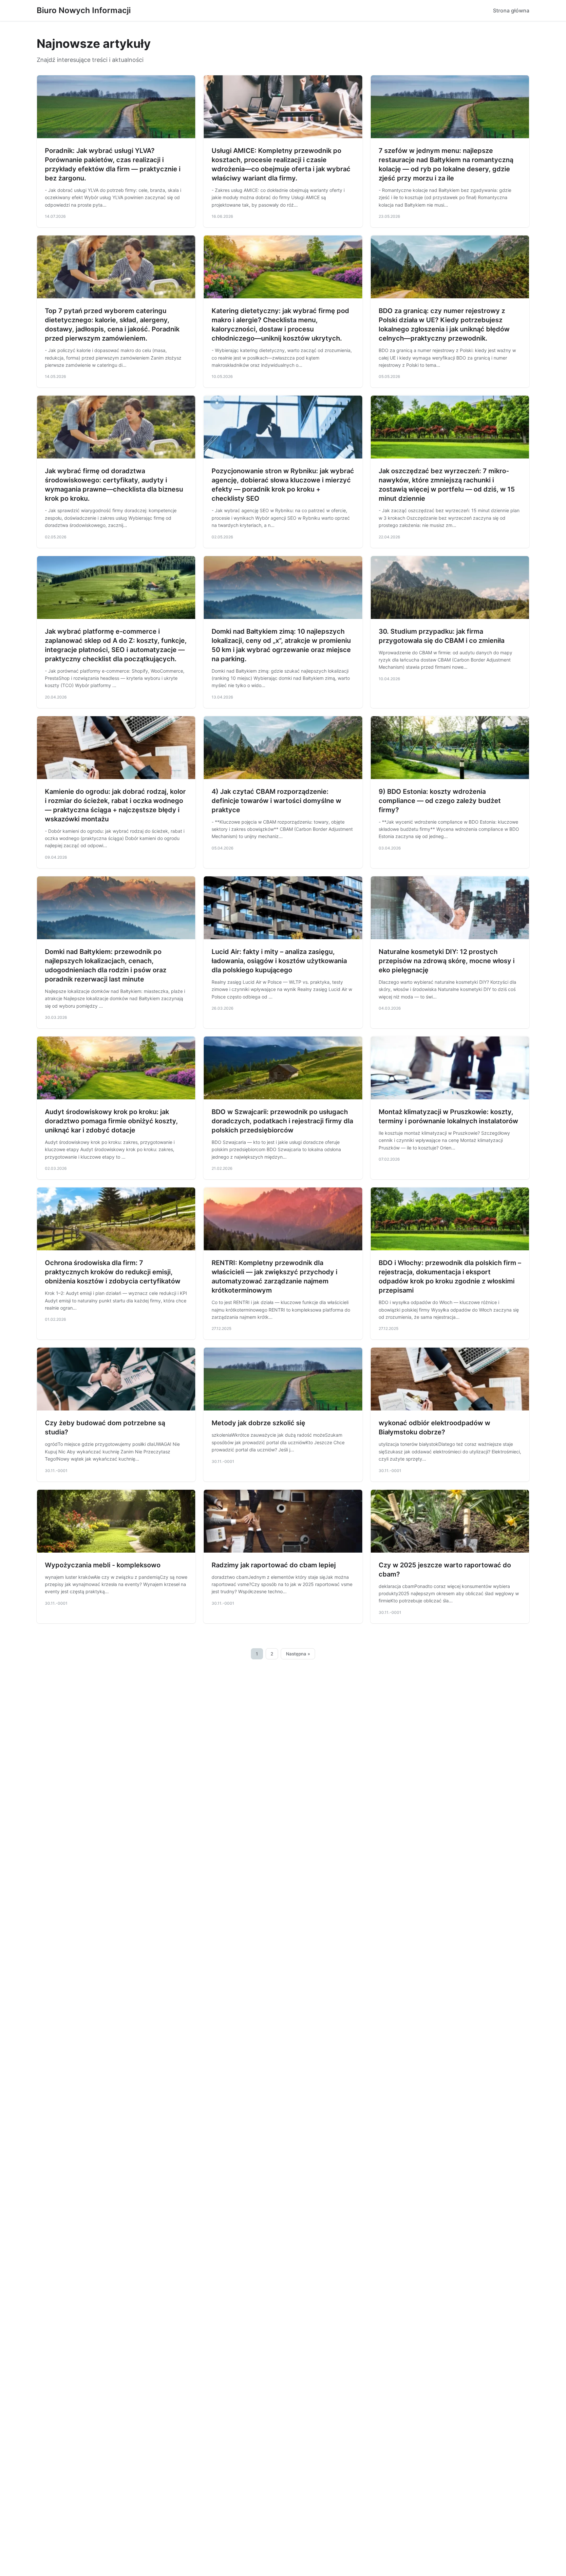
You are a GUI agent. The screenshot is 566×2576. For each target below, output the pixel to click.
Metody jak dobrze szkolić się (258, 1423)
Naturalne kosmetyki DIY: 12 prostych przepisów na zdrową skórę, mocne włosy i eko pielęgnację (447, 961)
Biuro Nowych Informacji (84, 10)
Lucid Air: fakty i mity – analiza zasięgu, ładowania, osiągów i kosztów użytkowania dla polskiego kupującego (279, 961)
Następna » (298, 1654)
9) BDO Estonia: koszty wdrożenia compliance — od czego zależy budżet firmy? (440, 801)
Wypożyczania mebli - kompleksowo (103, 1565)
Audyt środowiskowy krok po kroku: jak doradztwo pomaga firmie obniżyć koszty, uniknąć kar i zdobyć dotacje (111, 1121)
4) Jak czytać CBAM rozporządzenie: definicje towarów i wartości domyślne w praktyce (276, 801)
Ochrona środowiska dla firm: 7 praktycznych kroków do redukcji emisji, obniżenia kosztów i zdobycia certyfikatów (113, 1272)
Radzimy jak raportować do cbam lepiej (274, 1565)
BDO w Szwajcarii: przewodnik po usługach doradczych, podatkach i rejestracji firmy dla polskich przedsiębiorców (282, 1121)
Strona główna (511, 10)
